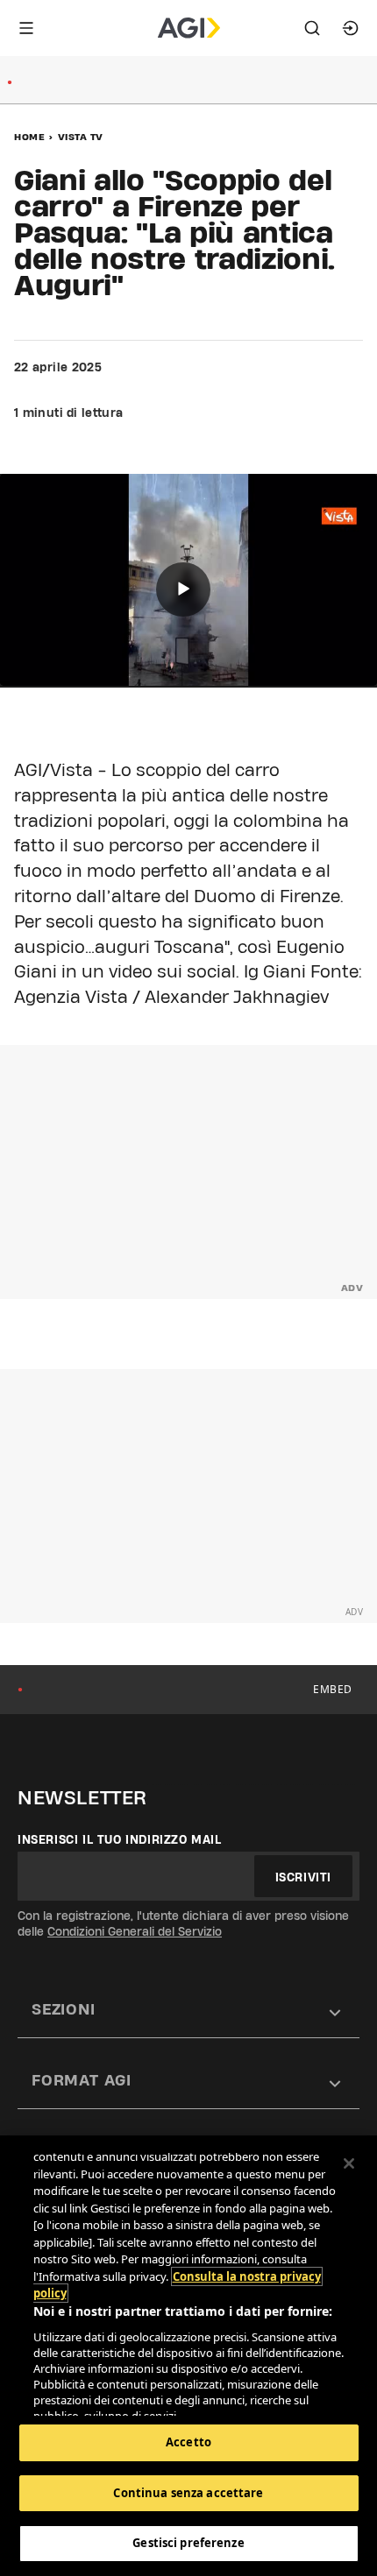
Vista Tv (81, 137)
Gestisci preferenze (188, 2543)
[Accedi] (351, 28)
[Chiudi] (349, 2163)
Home (29, 137)
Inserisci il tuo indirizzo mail (120, 1839)
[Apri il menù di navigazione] (26, 28)
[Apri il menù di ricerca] (312, 28)
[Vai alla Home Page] (189, 28)
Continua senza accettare (188, 2493)
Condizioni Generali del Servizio (135, 1931)
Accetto (188, 2442)
